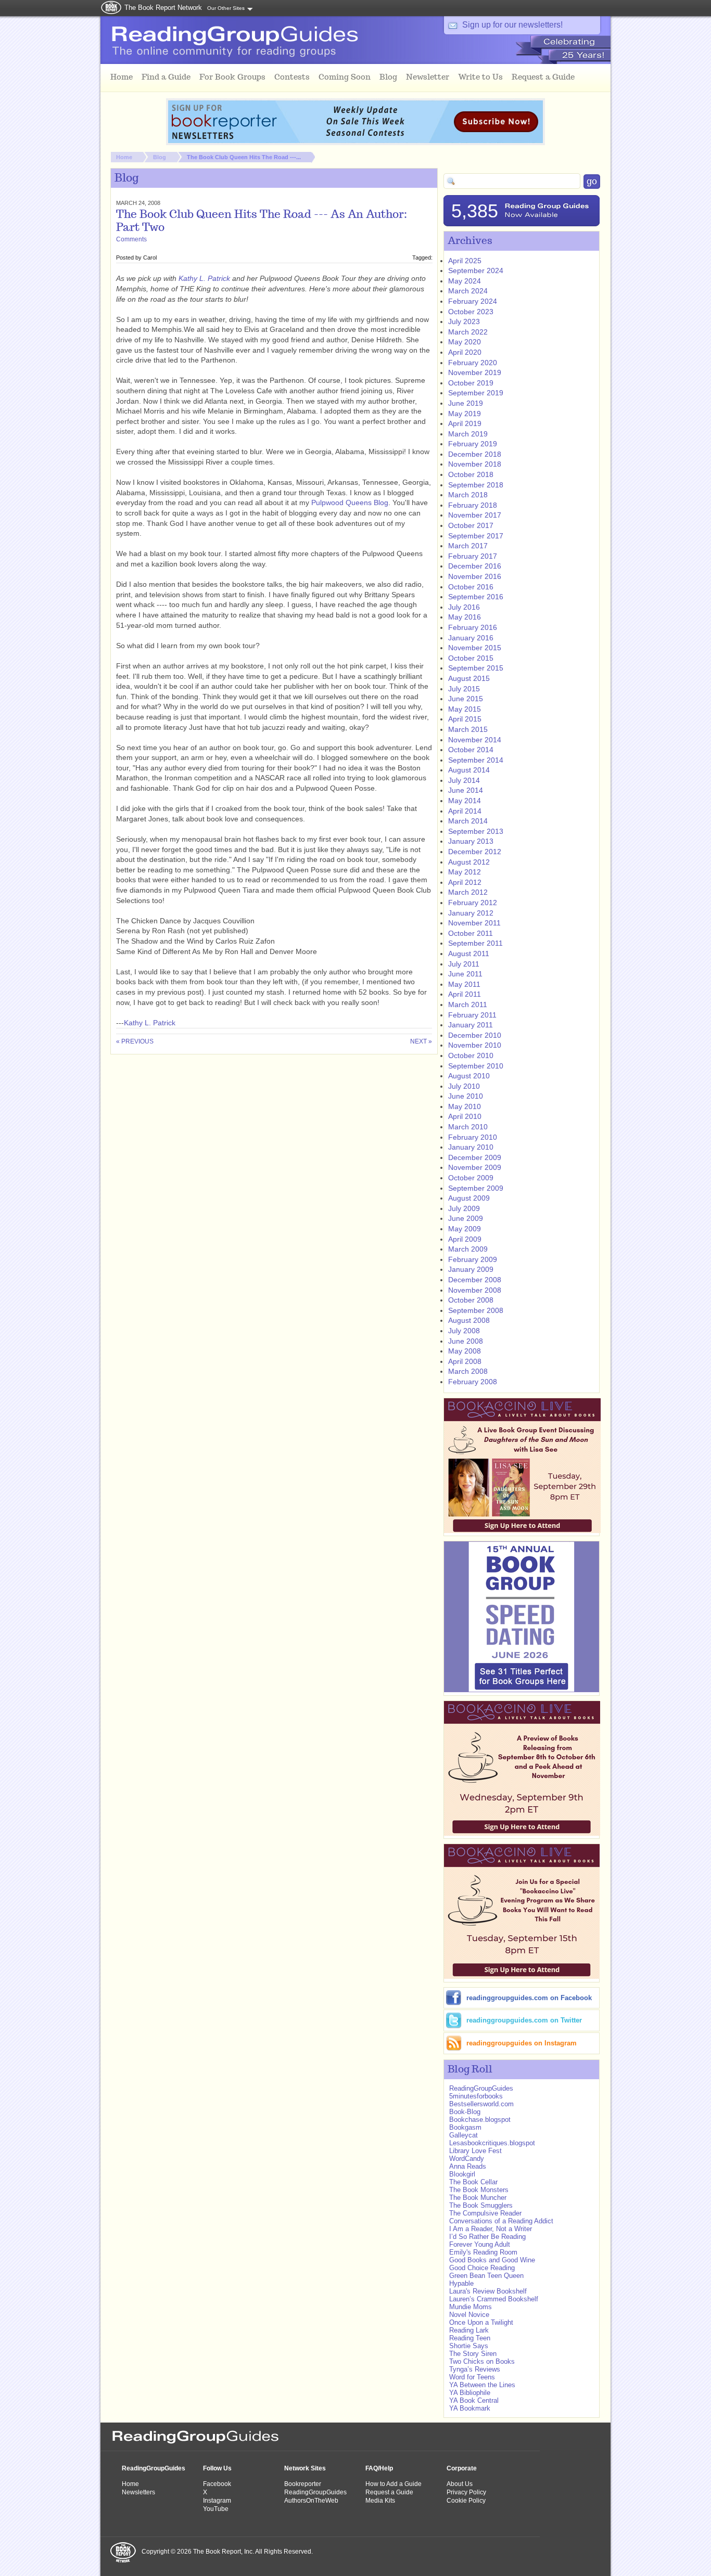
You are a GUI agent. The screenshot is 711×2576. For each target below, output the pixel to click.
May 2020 (465, 342)
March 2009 (468, 1249)
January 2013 (471, 841)
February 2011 (472, 1015)
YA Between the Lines (482, 2385)
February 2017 (473, 556)
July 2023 (464, 321)
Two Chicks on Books (482, 2361)
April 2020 (465, 352)
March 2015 (468, 729)
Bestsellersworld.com (481, 2104)
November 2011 (474, 923)
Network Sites (305, 2468)
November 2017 (475, 515)
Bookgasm (465, 2127)
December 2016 (475, 566)
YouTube (216, 2509)
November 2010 (475, 1045)
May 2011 (464, 984)
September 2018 (476, 485)
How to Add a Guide (393, 2484)
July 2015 (464, 689)
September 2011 (475, 943)
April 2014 (465, 811)
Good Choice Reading (482, 2268)
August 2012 (469, 862)
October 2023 (471, 312)
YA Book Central (474, 2400)
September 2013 (476, 831)
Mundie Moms (471, 2307)
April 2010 (465, 1116)
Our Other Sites (226, 8)
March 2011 (468, 1004)
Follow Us (217, 2468)
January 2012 (471, 913)
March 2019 (468, 434)
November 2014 (475, 740)
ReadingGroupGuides (481, 2088)
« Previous (135, 1041)
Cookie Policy (466, 2501)
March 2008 (468, 1371)
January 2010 (471, 1147)
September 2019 (476, 393)
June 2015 (466, 699)
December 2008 (475, 1280)
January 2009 (471, 1269)
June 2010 (466, 1096)
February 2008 (473, 1382)
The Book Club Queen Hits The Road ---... (244, 157)
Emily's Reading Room (483, 2252)
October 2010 (471, 1055)
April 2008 (465, 1361)
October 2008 (471, 1300)
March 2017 (468, 546)
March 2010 (468, 1127)
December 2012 (475, 852)
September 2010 (476, 1066)
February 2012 (473, 903)
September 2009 (476, 1188)
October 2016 (471, 587)
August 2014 (469, 770)
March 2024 (468, 291)
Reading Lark (469, 2330)
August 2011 (469, 954)
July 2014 (464, 780)
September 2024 (476, 271)
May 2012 (465, 872)
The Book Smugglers (482, 2205)
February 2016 (473, 627)
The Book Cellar (473, 2182)
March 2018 (468, 495)
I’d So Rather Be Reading (487, 2237)
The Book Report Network (163, 8)
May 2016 (465, 617)
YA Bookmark (470, 2408)
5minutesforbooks (476, 2096)
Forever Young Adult (480, 2244)
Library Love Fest (475, 2151)
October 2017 (471, 525)
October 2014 (471, 750)
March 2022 (468, 332)
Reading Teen (470, 2338)
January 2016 (471, 638)
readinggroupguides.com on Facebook (529, 1998)
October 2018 (471, 474)
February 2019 (473, 444)
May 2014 (465, 801)
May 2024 (465, 281)
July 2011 (464, 964)
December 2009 (475, 1157)
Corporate (462, 2468)
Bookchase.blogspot (480, 2120)
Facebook (217, 2484)
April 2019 (465, 423)
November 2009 (475, 1167)
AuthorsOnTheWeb (311, 2501)
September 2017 (476, 536)
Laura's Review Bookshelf (488, 2291)
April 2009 (465, 1239)
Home (124, 157)
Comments (131, 239)
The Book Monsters (479, 2190)
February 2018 (473, 505)
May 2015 (465, 709)
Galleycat (464, 2135)
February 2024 (473, 301)
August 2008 (469, 1320)
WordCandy (467, 2159)
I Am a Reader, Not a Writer (491, 2229)
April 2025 (465, 261)
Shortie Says (469, 2346)
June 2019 (466, 403)
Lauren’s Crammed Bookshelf (494, 2299)
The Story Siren (473, 2354)
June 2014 (466, 790)
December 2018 (475, 454)
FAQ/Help (379, 2468)
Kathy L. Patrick (204, 278)
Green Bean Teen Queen (486, 2276)
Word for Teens (472, 2377)
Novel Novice (469, 2315)
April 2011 (465, 994)
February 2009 (473, 1259)
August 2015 (469, 678)
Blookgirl (462, 2174)
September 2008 (476, 1310)
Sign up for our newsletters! (512, 25)
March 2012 (468, 892)
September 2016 (476, 597)
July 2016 (464, 607)
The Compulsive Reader (485, 2213)
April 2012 (465, 882)
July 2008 (464, 1331)
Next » (421, 1041)
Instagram (217, 2501)
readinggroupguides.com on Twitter (524, 2020)
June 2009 (466, 1218)
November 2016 (475, 576)
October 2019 (471, 383)
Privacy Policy (466, 2492)
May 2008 (465, 1351)
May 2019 (465, 414)
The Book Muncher (478, 2198)
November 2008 (475, 1290)
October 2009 (471, 1178)
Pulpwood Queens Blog (350, 503)
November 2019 (475, 372)
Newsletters (138, 2492)
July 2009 (464, 1208)
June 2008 (466, 1341)
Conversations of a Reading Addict (501, 2221)
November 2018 (475, 464)
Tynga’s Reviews (475, 2369)
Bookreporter (303, 2484)
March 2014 (468, 821)
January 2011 (471, 1025)
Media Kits (380, 2501)
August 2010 (469, 1076)
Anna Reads (468, 2166)
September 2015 (476, 668)
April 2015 (465, 719)
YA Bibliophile (470, 2393)
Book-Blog (465, 2112)
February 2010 (473, 1137)
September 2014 (476, 760)
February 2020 (473, 363)
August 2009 (469, 1198)
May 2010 (465, 1106)
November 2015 (475, 648)
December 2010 (475, 1035)
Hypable (461, 2283)
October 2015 (471, 658)
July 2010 (464, 1086)
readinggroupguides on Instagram (522, 2043)
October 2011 (471, 933)
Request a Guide (389, 2492)
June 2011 (465, 974)
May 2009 (465, 1229)
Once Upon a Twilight (481, 2322)
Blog (160, 157)
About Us (460, 2484)
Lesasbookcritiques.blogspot (492, 2143)
